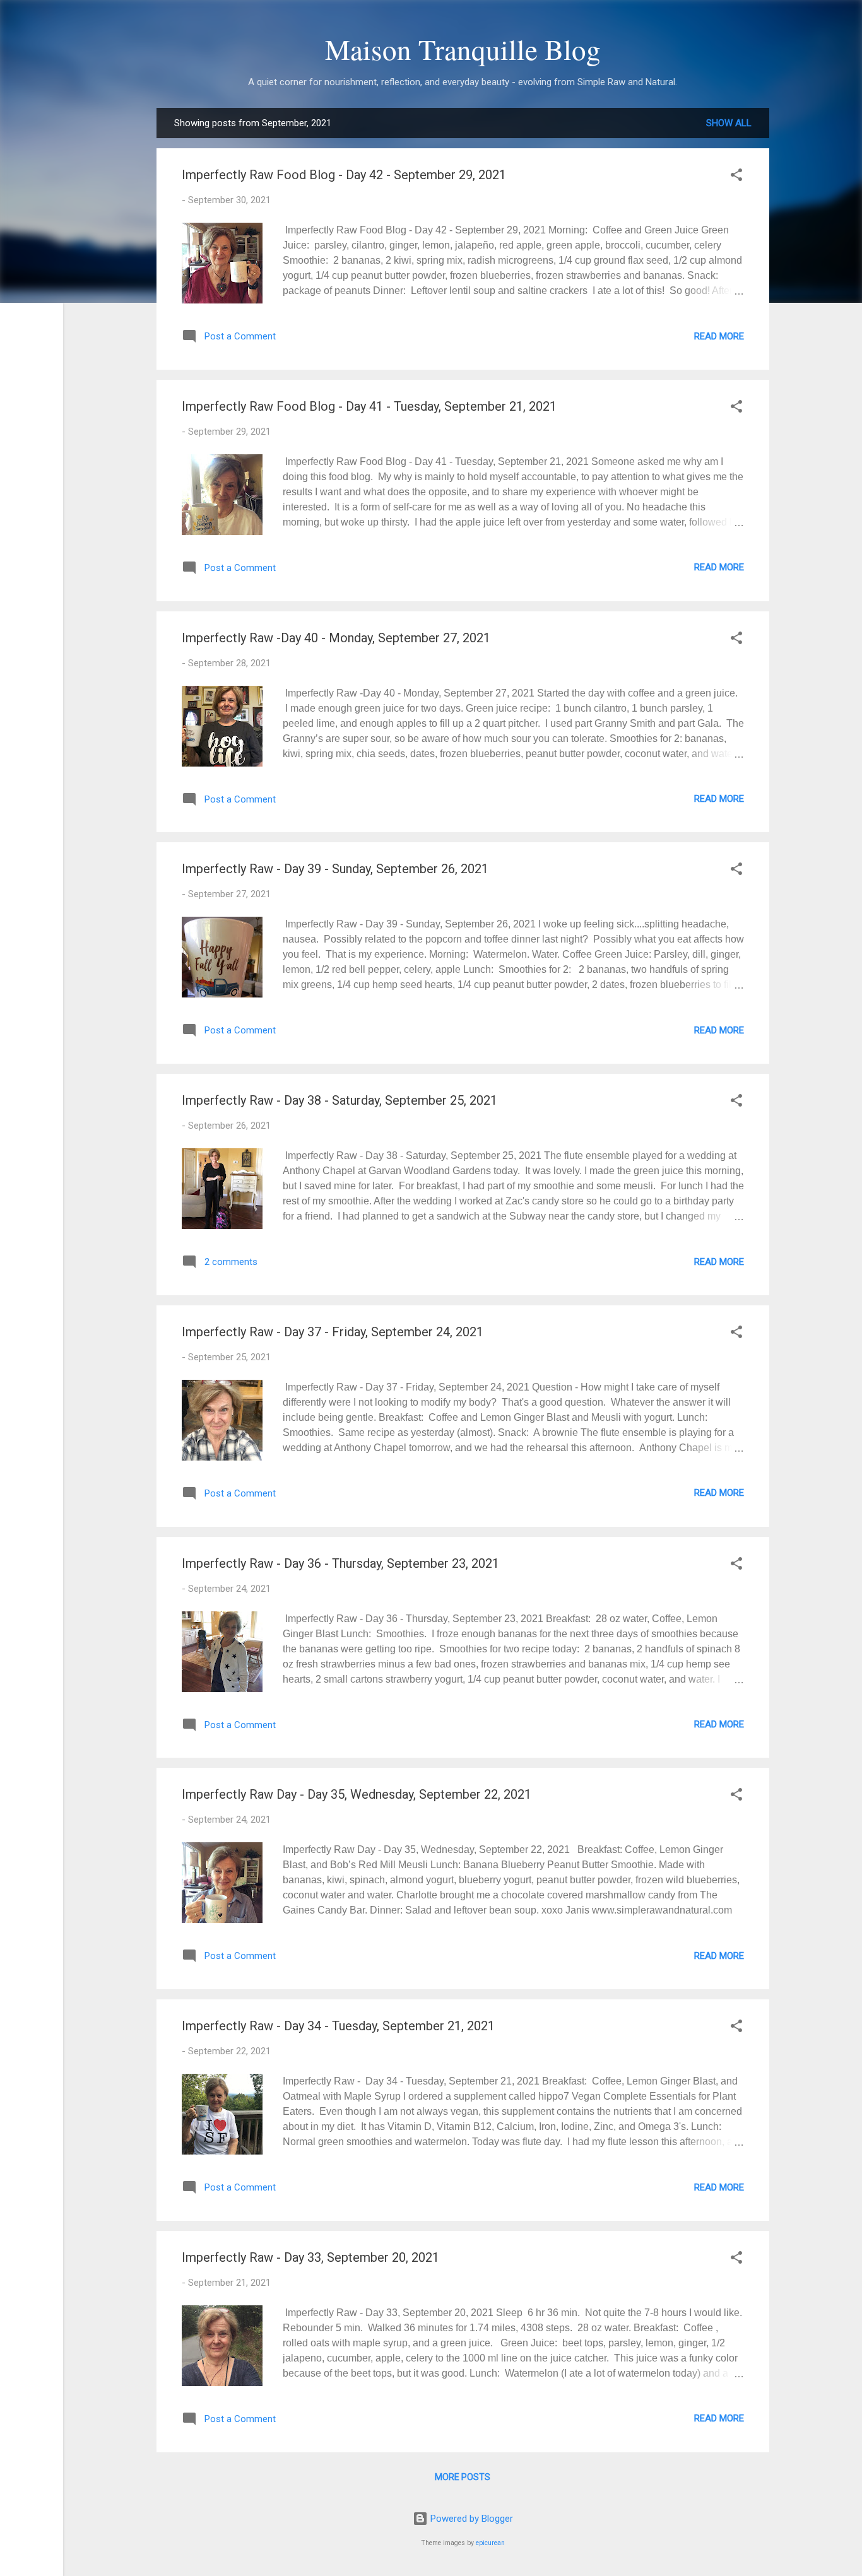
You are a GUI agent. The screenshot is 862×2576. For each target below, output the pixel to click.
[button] (736, 177)
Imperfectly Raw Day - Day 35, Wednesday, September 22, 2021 (357, 1794)
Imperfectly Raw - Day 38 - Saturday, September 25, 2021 (339, 1100)
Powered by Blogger (470, 2519)
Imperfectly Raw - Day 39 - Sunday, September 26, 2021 (335, 869)
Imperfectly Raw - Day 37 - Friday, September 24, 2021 (333, 1332)
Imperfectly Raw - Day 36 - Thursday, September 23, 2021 (340, 1563)
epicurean (490, 2543)
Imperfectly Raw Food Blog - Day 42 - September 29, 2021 (344, 175)
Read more (719, 336)
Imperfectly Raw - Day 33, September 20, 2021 (310, 2257)
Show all (729, 123)
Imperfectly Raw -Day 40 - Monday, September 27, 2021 (336, 638)
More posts (463, 2477)
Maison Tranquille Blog (463, 49)
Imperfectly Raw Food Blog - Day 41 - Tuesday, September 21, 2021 (369, 406)
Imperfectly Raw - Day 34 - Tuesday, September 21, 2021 (338, 2026)
